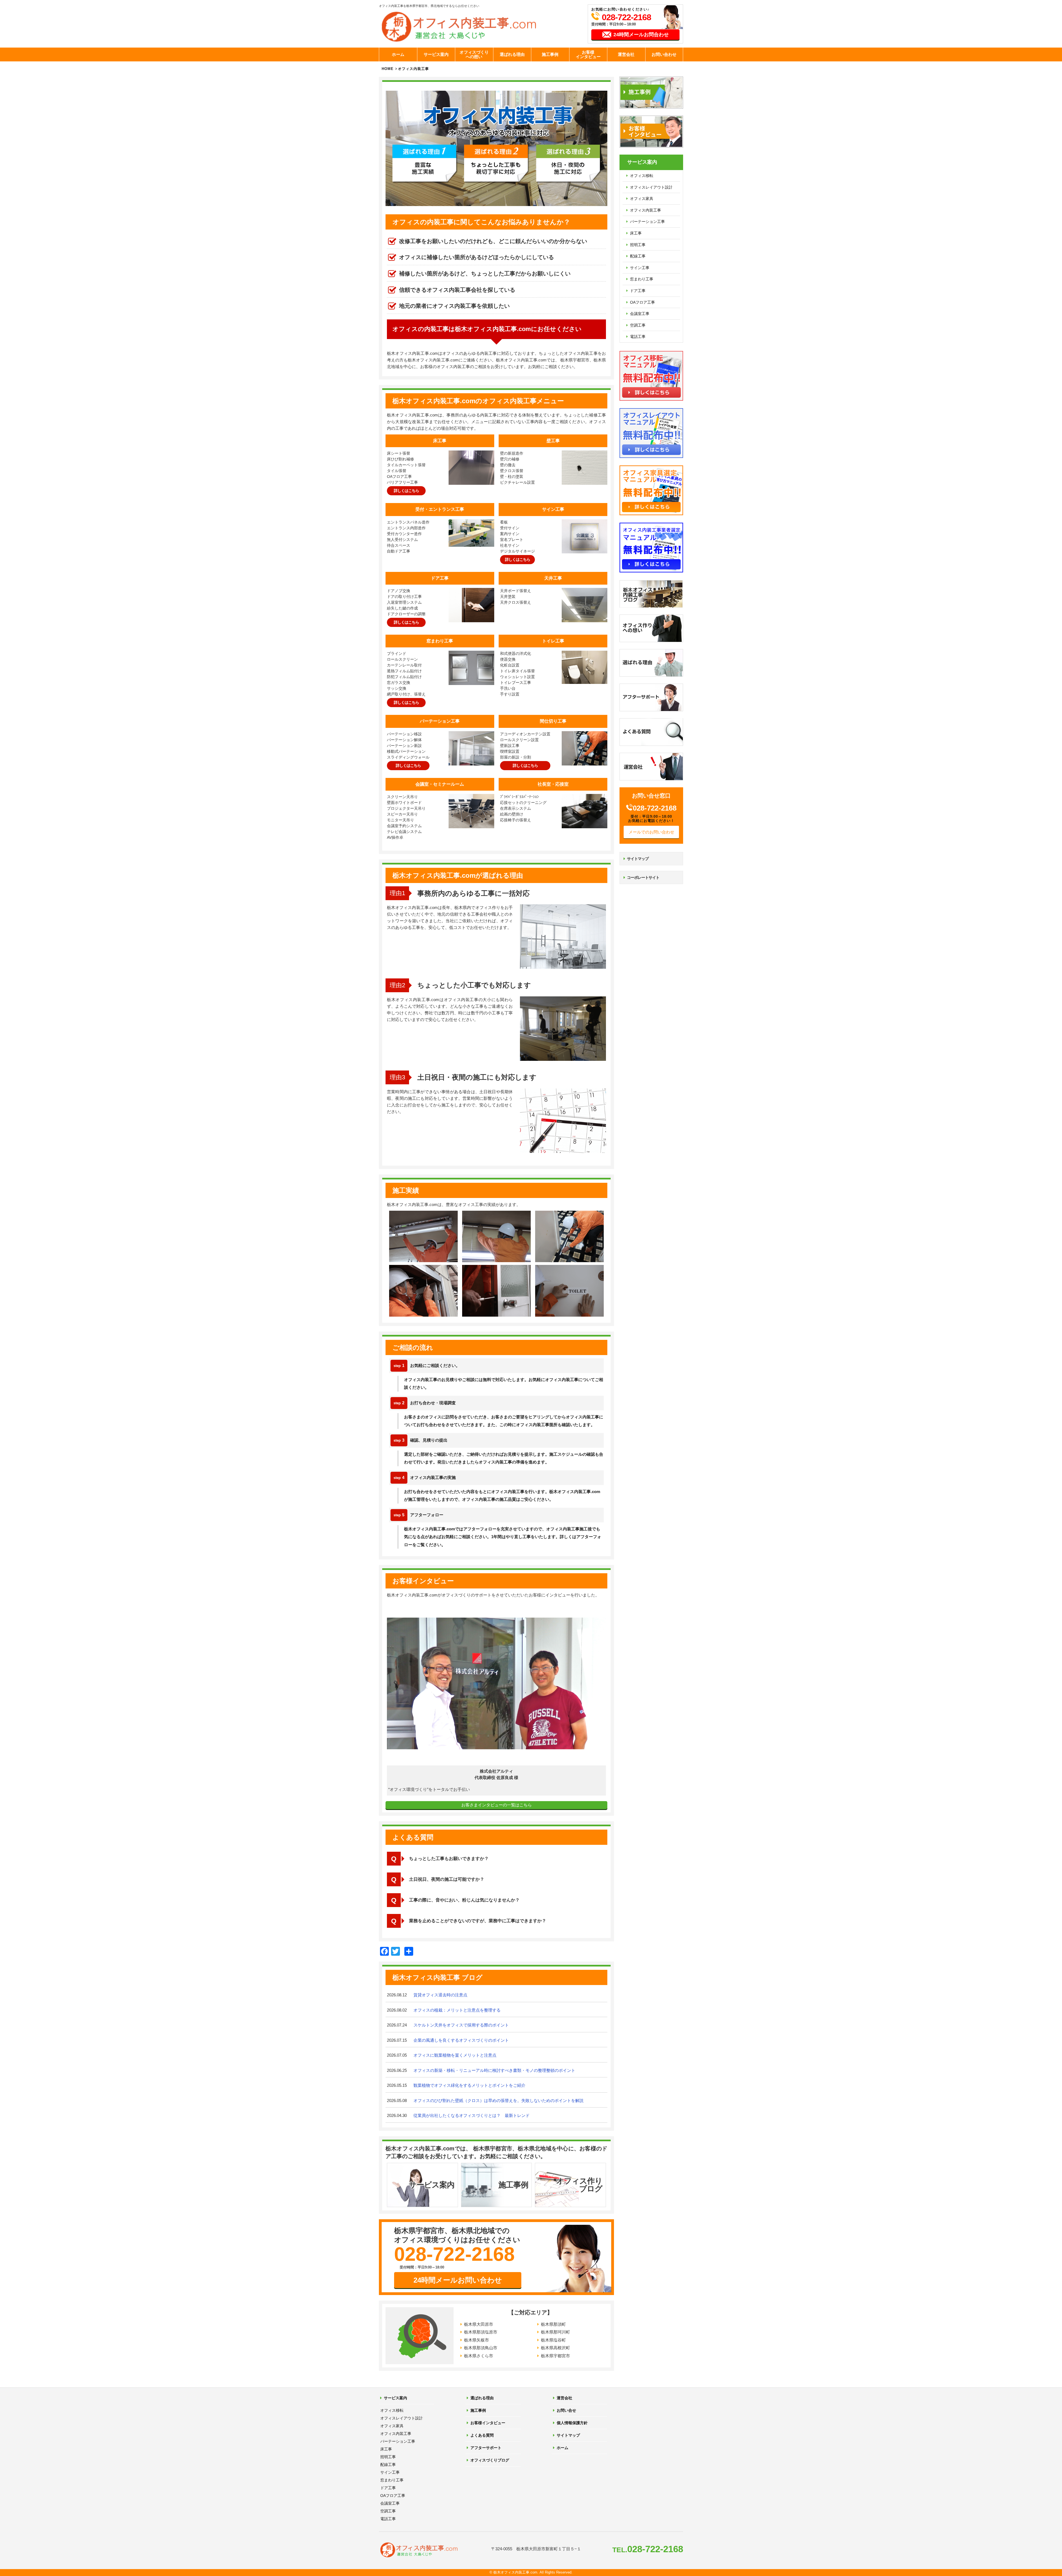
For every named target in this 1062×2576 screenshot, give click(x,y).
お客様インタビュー (588, 54)
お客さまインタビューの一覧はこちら (497, 1805)
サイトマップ (638, 859)
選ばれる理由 (512, 54)
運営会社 (626, 54)
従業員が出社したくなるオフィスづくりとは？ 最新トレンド (472, 2115)
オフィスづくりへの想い (474, 54)
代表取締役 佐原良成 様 (496, 1777)
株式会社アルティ (496, 1771)
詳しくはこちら (406, 491)
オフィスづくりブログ (490, 2460)
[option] (496, 1698)
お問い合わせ (664, 54)
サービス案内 (436, 54)
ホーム (398, 54)
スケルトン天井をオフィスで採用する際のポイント (461, 2025)
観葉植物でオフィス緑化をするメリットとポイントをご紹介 (469, 2085)
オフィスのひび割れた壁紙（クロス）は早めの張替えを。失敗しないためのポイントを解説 (499, 2100)
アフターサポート (486, 2448)
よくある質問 (482, 2435)
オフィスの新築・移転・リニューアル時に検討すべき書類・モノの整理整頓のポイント (494, 2070)
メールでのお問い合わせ (651, 832)
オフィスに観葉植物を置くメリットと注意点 (455, 2055)
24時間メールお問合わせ (641, 35)
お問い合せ (566, 2410)
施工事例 (550, 54)
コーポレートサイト (643, 877)
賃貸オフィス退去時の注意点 (440, 1995)
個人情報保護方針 (572, 2423)
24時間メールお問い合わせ (458, 2280)
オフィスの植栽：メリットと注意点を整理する (457, 2010)
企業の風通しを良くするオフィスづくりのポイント (461, 2040)
